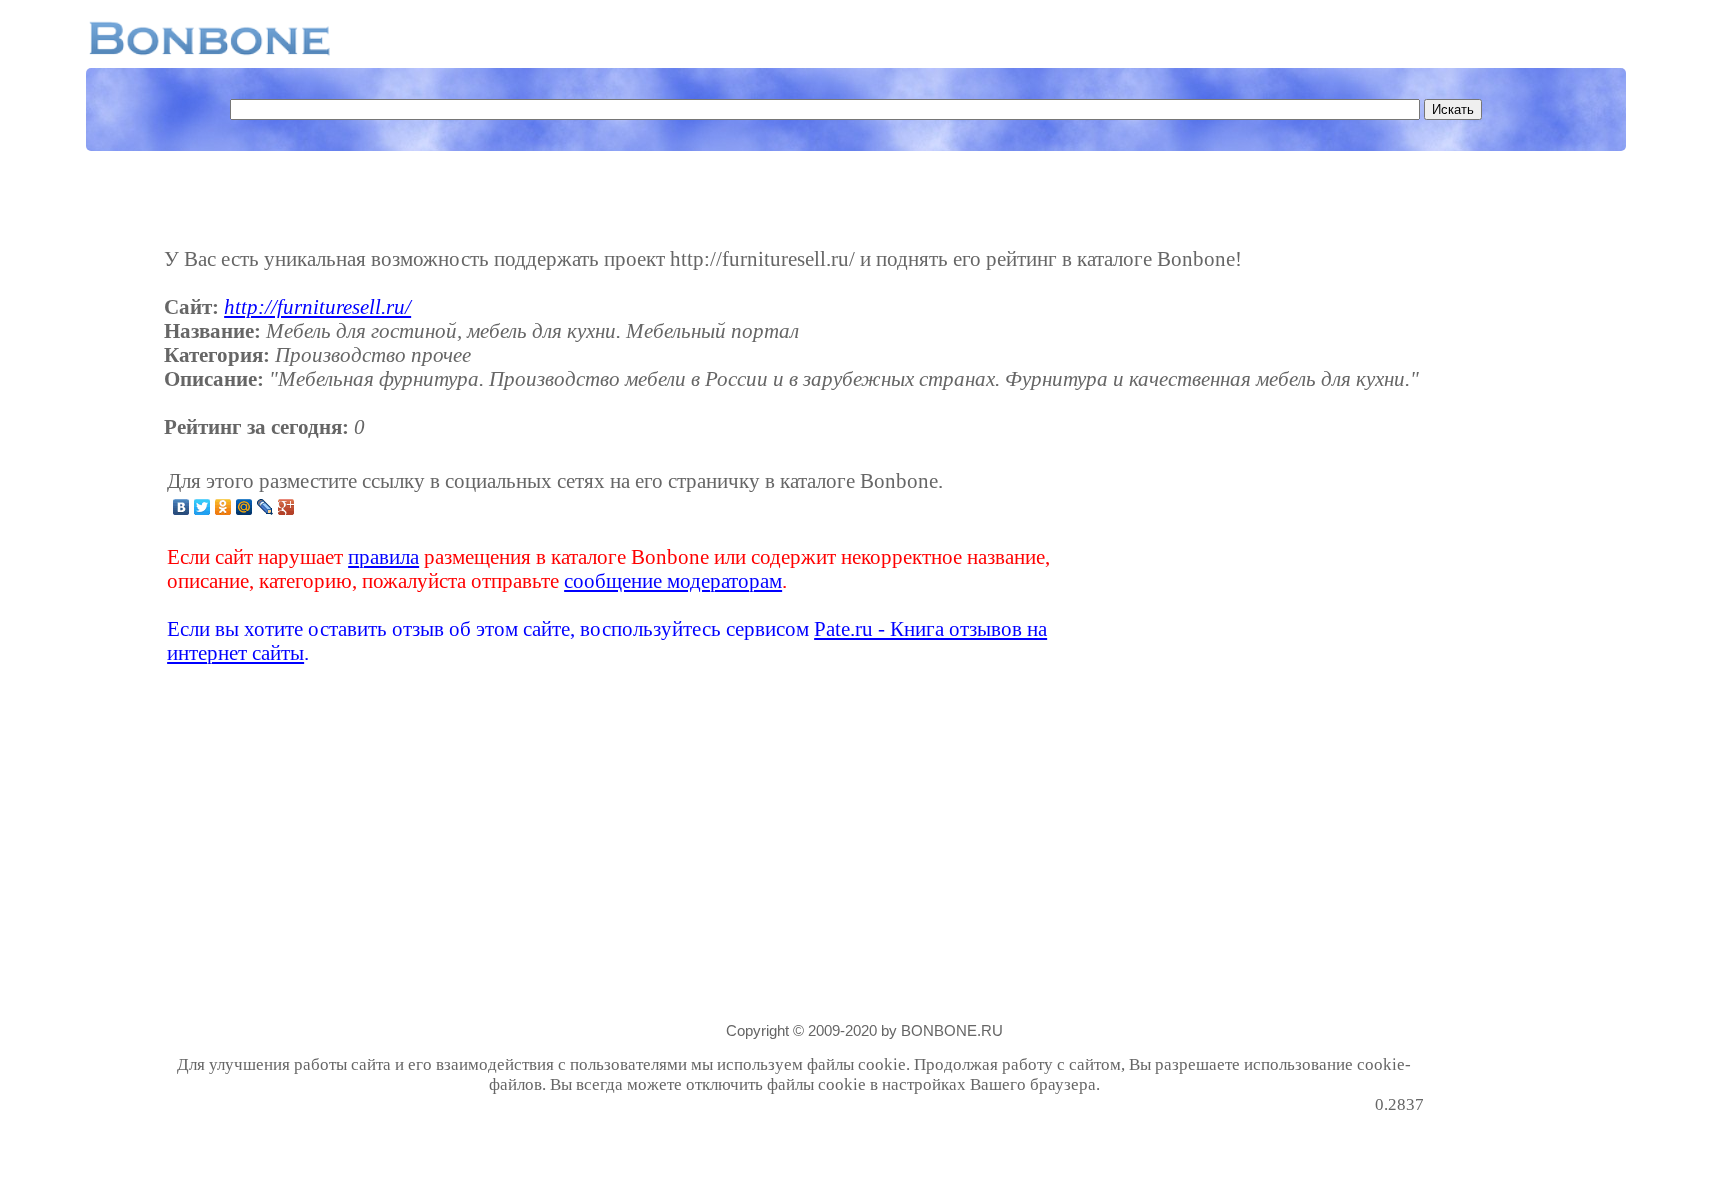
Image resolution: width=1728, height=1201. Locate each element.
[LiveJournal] (265, 507)
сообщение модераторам (673, 580)
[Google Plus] (286, 507)
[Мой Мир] (244, 507)
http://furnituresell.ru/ (317, 306)
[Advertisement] (1266, 567)
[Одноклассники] (223, 507)
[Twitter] (202, 507)
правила (383, 556)
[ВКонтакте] (181, 507)
